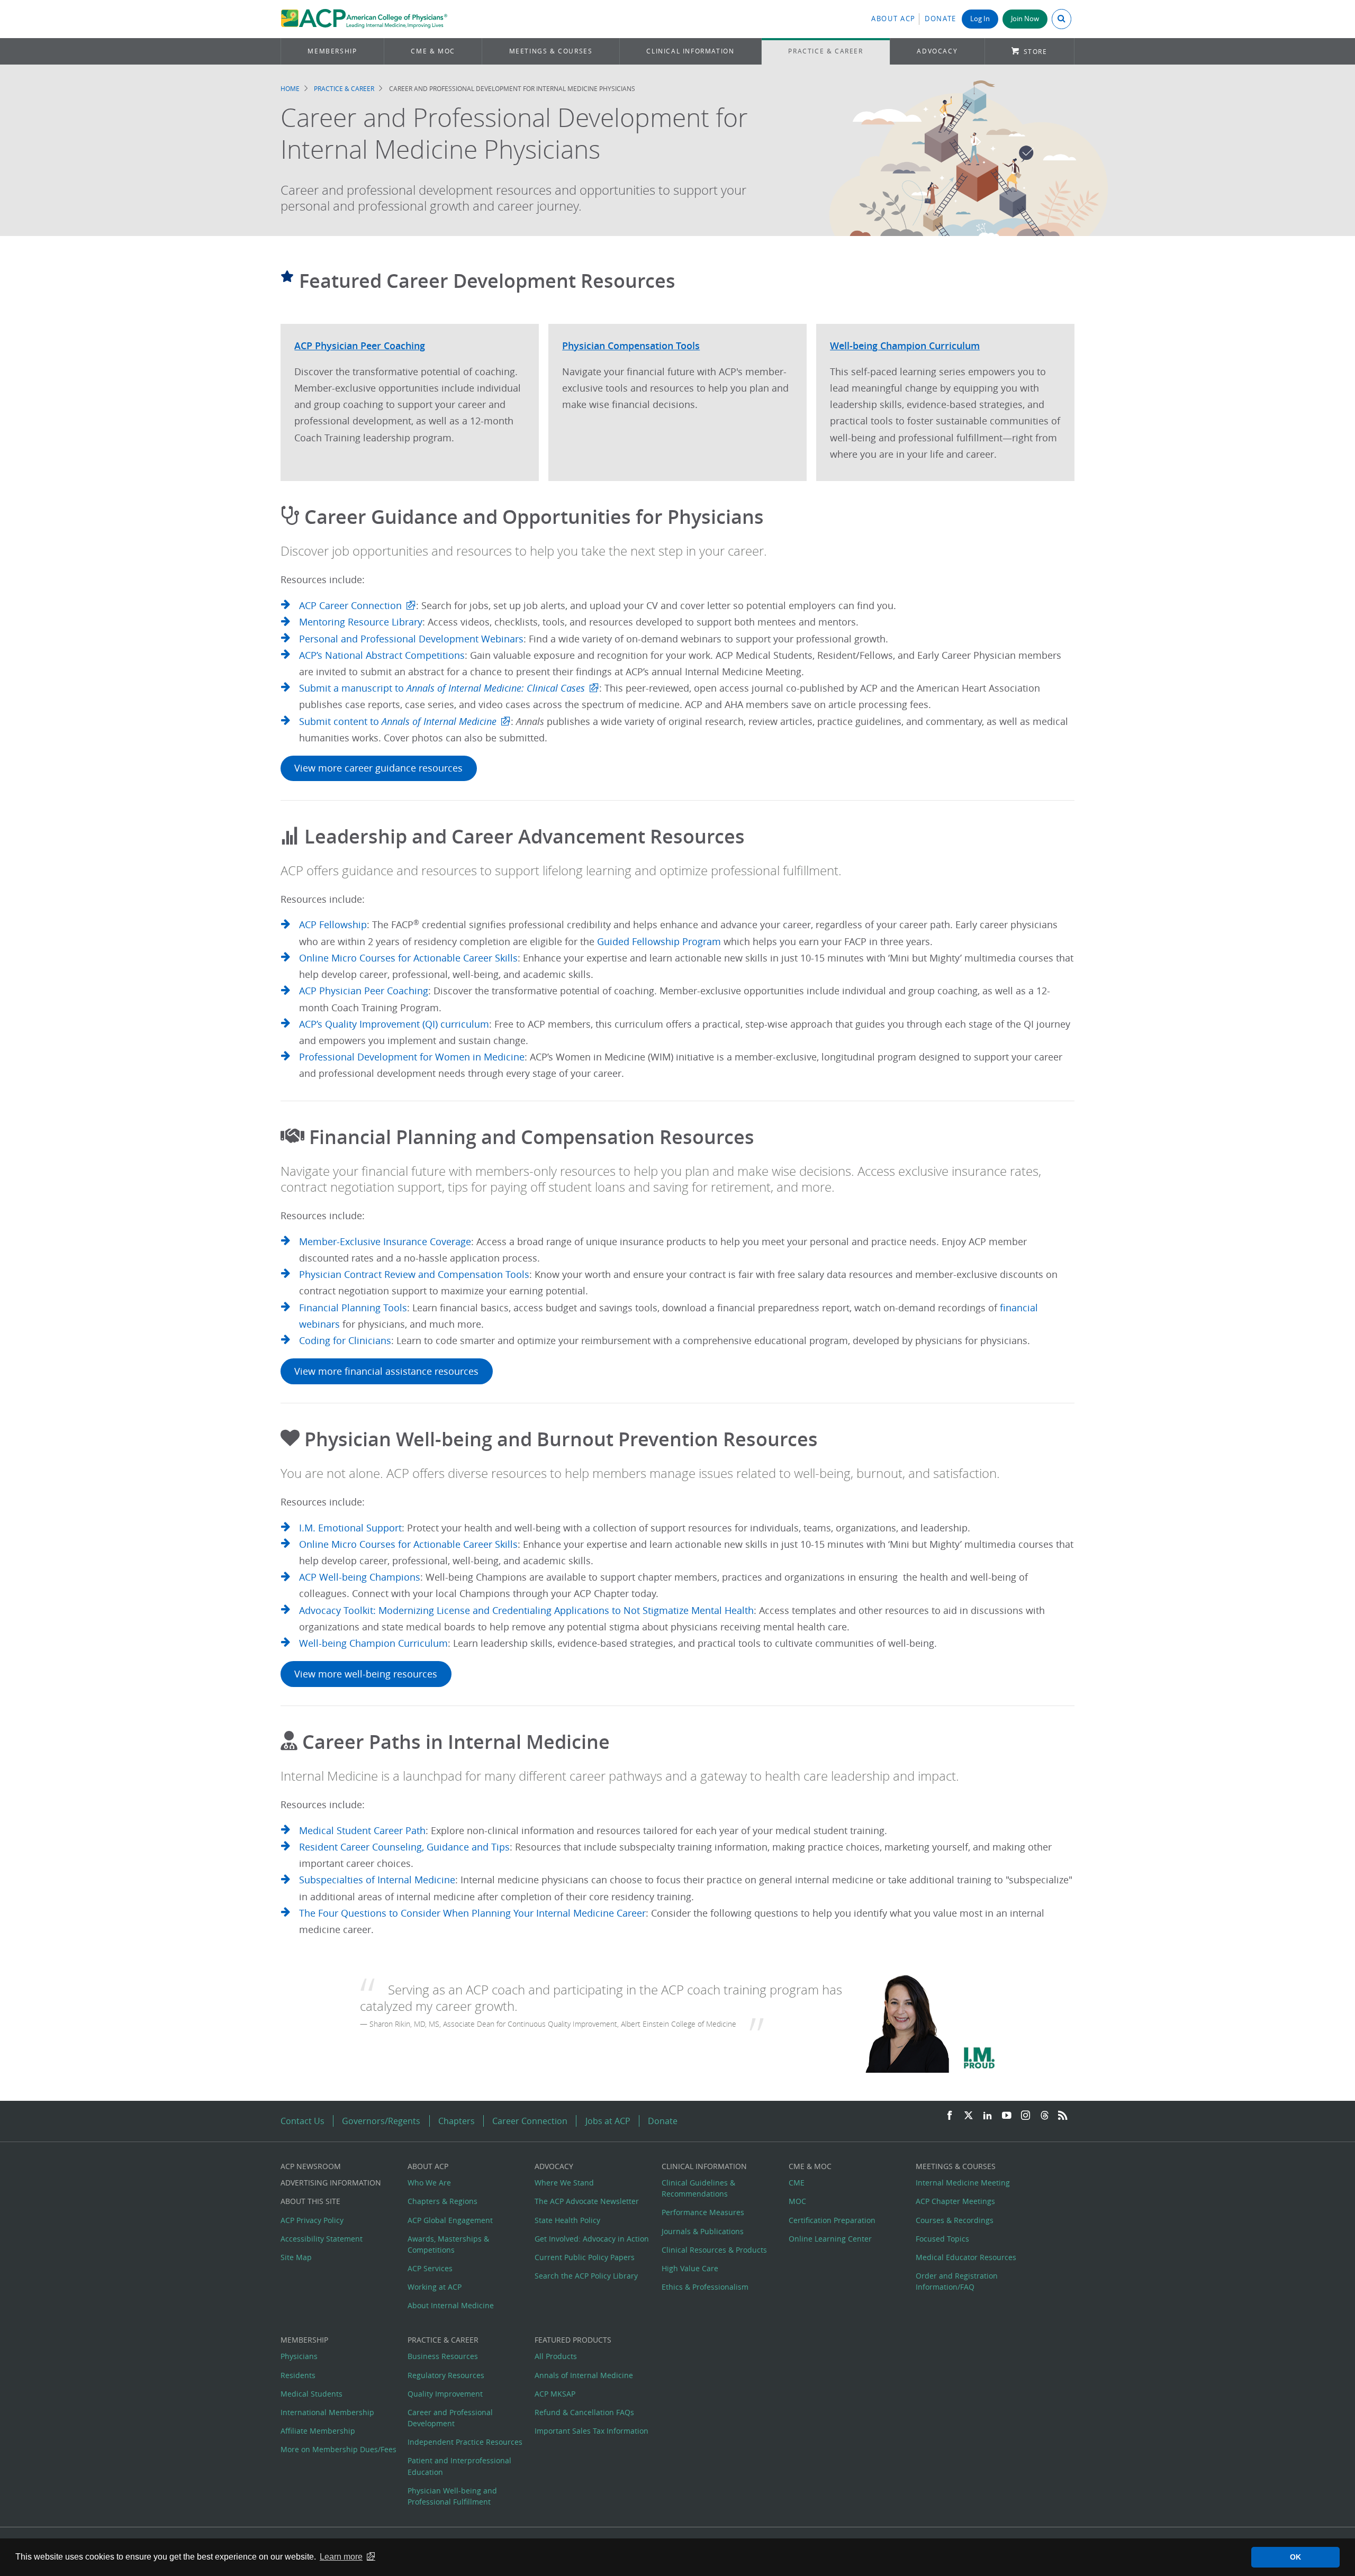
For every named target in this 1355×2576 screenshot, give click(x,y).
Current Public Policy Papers (585, 2257)
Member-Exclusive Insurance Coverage (385, 1242)
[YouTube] (1007, 2116)
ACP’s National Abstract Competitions (382, 655)
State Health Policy (567, 2220)
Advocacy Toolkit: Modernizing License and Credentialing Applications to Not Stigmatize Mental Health (526, 1611)
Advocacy (937, 51)
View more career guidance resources (378, 768)
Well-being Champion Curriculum (373, 1643)
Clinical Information (690, 51)
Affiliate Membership (318, 2431)
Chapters (457, 2121)
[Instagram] (1026, 2116)
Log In (980, 19)
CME (797, 2183)
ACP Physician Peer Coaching (364, 991)
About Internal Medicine (451, 2305)
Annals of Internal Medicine (584, 2375)
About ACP (893, 19)
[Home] (364, 19)
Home (290, 89)
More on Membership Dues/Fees (338, 2449)
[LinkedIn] (988, 2116)
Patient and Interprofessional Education (459, 2466)
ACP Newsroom (311, 2166)
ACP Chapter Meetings (955, 2201)
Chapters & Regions (442, 2201)
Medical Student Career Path (362, 1831)
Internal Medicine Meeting (963, 2183)
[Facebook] (950, 2116)
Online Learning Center (830, 2239)
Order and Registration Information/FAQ (957, 2281)
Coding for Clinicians (345, 1341)
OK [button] (1295, 2557)
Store (1036, 52)
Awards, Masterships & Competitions (448, 2244)
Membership (332, 51)
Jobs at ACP (608, 2121)
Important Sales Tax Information (591, 2431)
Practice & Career (825, 51)
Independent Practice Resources (465, 2442)
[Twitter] (969, 2116)
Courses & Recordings (955, 2220)
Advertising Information (331, 2183)
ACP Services (430, 2268)
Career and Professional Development (450, 2418)
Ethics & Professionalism (705, 2287)
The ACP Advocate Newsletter (587, 2201)
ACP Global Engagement (450, 2220)
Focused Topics (942, 2239)
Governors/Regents (381, 2121)
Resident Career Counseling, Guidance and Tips (404, 1847)
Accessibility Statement (322, 2239)
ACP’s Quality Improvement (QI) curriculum (394, 1024)
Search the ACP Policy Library (586, 2276)
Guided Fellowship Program (659, 942)
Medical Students (311, 2394)
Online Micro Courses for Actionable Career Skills (408, 958)
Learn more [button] (341, 2557)
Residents (298, 2375)
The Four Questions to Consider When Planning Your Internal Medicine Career (472, 1913)
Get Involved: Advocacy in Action (592, 2239)
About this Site (310, 2201)
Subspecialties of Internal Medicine (377, 1880)
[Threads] (1045, 2116)
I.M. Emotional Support (350, 1528)
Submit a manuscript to (442, 688)
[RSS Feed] (1063, 2116)
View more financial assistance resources (386, 1371)
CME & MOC (433, 51)
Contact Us (302, 2121)
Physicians (299, 2356)
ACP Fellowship (333, 925)
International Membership (327, 2412)
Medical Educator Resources (966, 2257)
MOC (797, 2201)
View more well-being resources (366, 1674)
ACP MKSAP (555, 2394)
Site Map (296, 2257)
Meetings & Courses (551, 51)
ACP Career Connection (350, 606)
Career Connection (530, 2121)
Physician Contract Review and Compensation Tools (414, 1275)
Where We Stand (564, 2183)
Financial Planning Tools (353, 1308)
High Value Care (690, 2268)
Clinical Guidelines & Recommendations (698, 2188)
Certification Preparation (832, 2220)
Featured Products (573, 2340)
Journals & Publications (703, 2231)
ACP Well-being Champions (360, 1577)
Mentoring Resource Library (361, 622)
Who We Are (429, 2183)
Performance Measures (703, 2212)
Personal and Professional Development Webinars (411, 639)
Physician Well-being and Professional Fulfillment (452, 2496)
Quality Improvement (445, 2394)
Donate (941, 19)
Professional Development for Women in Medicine (412, 1057)
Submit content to (398, 722)
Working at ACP (435, 2287)
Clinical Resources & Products (714, 2250)
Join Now (1025, 19)
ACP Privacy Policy (312, 2220)
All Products (556, 2356)
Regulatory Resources (446, 2375)
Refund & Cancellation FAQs (584, 2412)
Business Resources (443, 2356)
